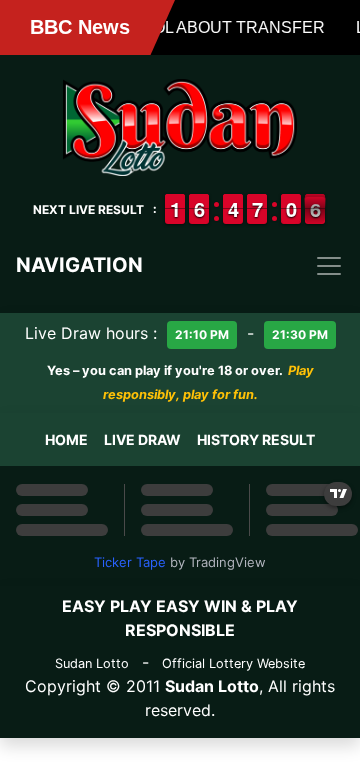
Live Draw (142, 439)
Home (66, 439)
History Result (256, 439)
